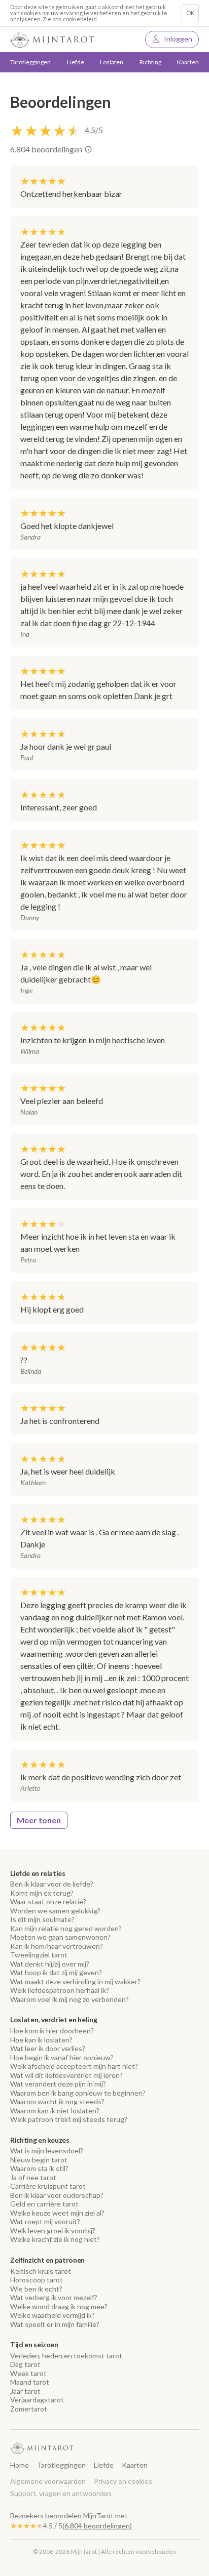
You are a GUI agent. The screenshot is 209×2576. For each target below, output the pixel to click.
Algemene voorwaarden (48, 2481)
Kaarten (188, 62)
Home (20, 2465)
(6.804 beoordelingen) (97, 2526)
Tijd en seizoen (34, 2345)
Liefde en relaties (38, 1873)
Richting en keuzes (40, 2140)
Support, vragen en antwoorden (61, 2493)
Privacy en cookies (123, 2481)
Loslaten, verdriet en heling (54, 2020)
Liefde (104, 2465)
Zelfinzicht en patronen (47, 2260)
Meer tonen (39, 1820)
